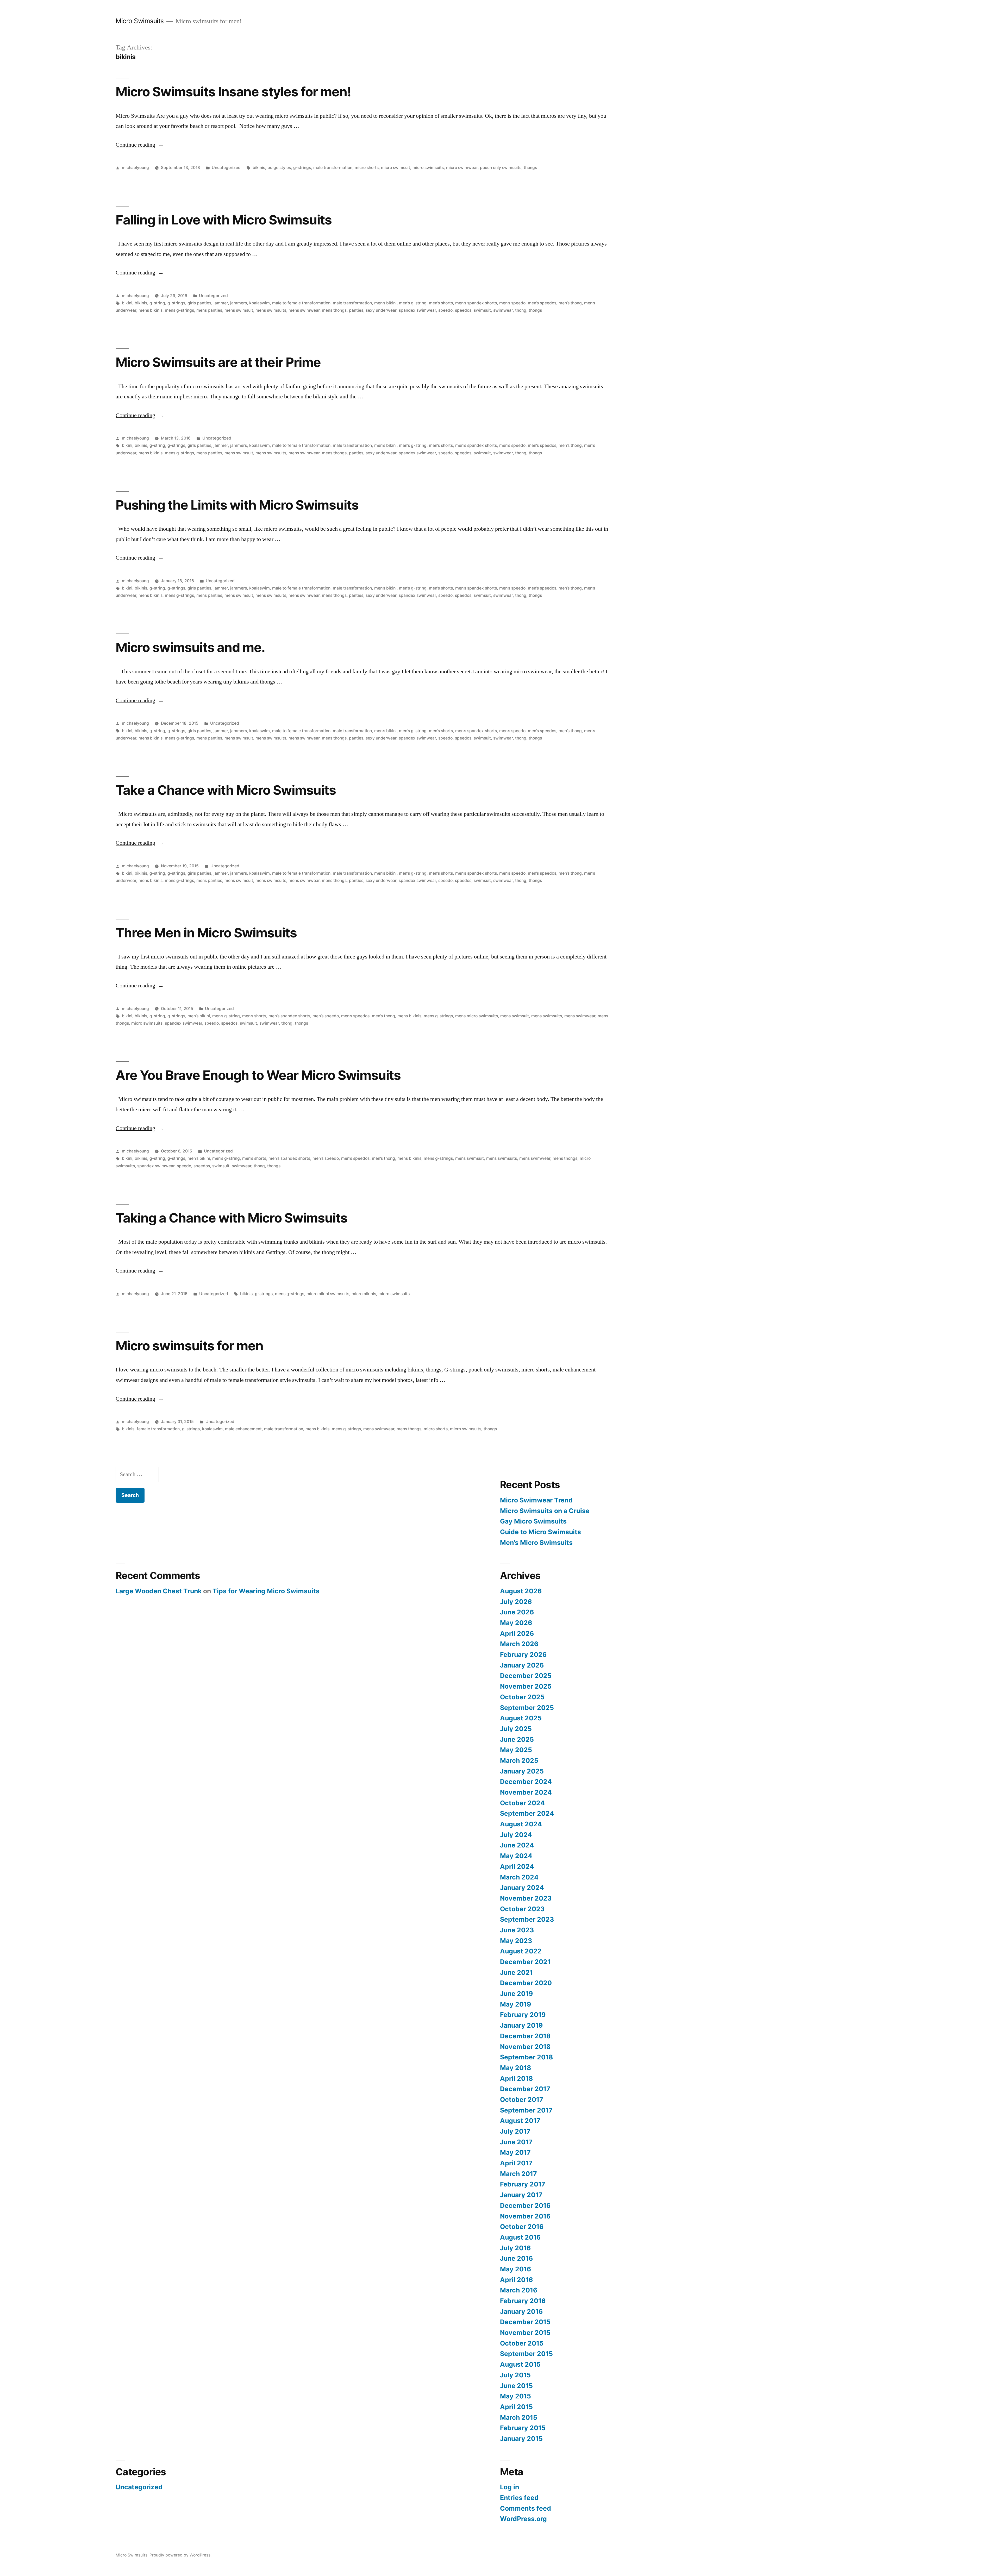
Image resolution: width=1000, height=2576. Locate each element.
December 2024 (526, 1782)
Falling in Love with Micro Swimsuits (224, 220)
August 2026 (521, 1591)
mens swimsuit (239, 310)
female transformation (158, 1429)
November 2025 (526, 1686)
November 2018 (525, 2047)
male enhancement (243, 1429)
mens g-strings (179, 310)
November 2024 (526, 1792)
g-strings (302, 168)
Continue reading (140, 145)
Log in (510, 2487)
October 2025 (522, 1697)
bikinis (259, 168)
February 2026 (523, 1654)
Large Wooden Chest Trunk (159, 1591)
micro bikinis (364, 1294)
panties (356, 310)
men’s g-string (413, 303)
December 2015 (525, 2322)
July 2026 (516, 1602)
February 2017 (523, 2184)
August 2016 (520, 2237)
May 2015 (515, 2396)
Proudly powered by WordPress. (180, 2555)
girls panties (199, 303)
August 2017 (520, 2121)
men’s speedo (512, 303)
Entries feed (519, 2498)
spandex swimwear (417, 310)
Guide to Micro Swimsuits (540, 1532)
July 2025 (516, 1729)
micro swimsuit (396, 168)
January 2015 (521, 2439)
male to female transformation (301, 303)
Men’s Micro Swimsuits (536, 1543)
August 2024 (521, 1824)
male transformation (333, 168)
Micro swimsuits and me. (190, 647)
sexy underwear (381, 310)
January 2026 (522, 1665)
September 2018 (526, 2057)
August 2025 (521, 1718)
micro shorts (367, 168)
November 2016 (525, 2216)
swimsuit (482, 310)
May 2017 (515, 2152)
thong (521, 310)
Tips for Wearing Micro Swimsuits (266, 1591)
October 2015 (522, 2343)
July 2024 (516, 1835)
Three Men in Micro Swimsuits (206, 933)
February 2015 (523, 2428)
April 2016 (516, 2280)
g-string (157, 303)
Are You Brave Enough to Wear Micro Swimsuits (258, 1075)
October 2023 (522, 1909)
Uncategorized (226, 168)
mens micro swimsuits (477, 1016)
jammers (239, 303)
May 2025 (516, 1750)
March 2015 (519, 2417)
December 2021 (525, 1962)
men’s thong (570, 303)
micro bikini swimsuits (328, 1294)
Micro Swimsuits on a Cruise (545, 1511)
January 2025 (522, 1771)
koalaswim (260, 303)
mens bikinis (151, 310)
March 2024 (519, 1877)
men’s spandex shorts (476, 303)
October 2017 (522, 2099)
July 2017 (515, 2131)
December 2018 (525, 2036)
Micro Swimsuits (140, 21)
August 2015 (520, 2364)
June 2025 (517, 1739)
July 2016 (515, 2248)
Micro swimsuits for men (189, 1346)
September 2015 (526, 2354)
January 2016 (521, 2311)
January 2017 (521, 2195)
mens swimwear (304, 310)
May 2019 (515, 2004)
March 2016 (519, 2290)
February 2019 (523, 2015)
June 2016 (516, 2258)
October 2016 (522, 2227)
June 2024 (517, 1845)
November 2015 (525, 2333)
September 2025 (527, 1708)
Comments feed (526, 2508)
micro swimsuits (428, 168)
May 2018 (515, 2068)
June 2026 (517, 1612)
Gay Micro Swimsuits (533, 1521)
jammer (221, 303)
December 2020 (526, 1983)
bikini (127, 303)
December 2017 (525, 2089)
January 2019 (521, 2025)
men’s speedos (542, 303)
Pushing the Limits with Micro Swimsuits (237, 505)
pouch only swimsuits (501, 168)
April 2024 (517, 1866)
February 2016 (523, 2301)
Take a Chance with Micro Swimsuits (226, 790)
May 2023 (516, 1941)
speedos (463, 310)
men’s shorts (441, 303)
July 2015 (515, 2375)
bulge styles (279, 168)
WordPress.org (523, 2519)
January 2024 (522, 1888)
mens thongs (334, 310)
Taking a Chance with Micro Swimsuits (232, 1218)
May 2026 (516, 1623)
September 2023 (527, 1919)
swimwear (503, 310)
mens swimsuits (271, 310)
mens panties (209, 310)
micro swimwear (462, 168)
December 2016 (525, 2205)
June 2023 (517, 1930)
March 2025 (519, 1760)
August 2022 (521, 1951)
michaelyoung (135, 168)
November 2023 (526, 1898)
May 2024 (516, 1856)
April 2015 (516, 2407)
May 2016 (515, 2269)
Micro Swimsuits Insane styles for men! (233, 92)
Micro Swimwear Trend (536, 1500)
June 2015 (516, 2386)
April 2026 (517, 1633)
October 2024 (522, 1803)
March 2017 (518, 2174)
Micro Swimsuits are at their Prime (218, 362)
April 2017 (516, 2163)
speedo (445, 310)
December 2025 (526, 1676)
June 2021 (516, 1972)
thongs (530, 168)
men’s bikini (385, 303)
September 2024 (527, 1813)
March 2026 (519, 1644)
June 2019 (516, 1994)
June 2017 (516, 2142)
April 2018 (516, 2078)
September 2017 (526, 2110)
